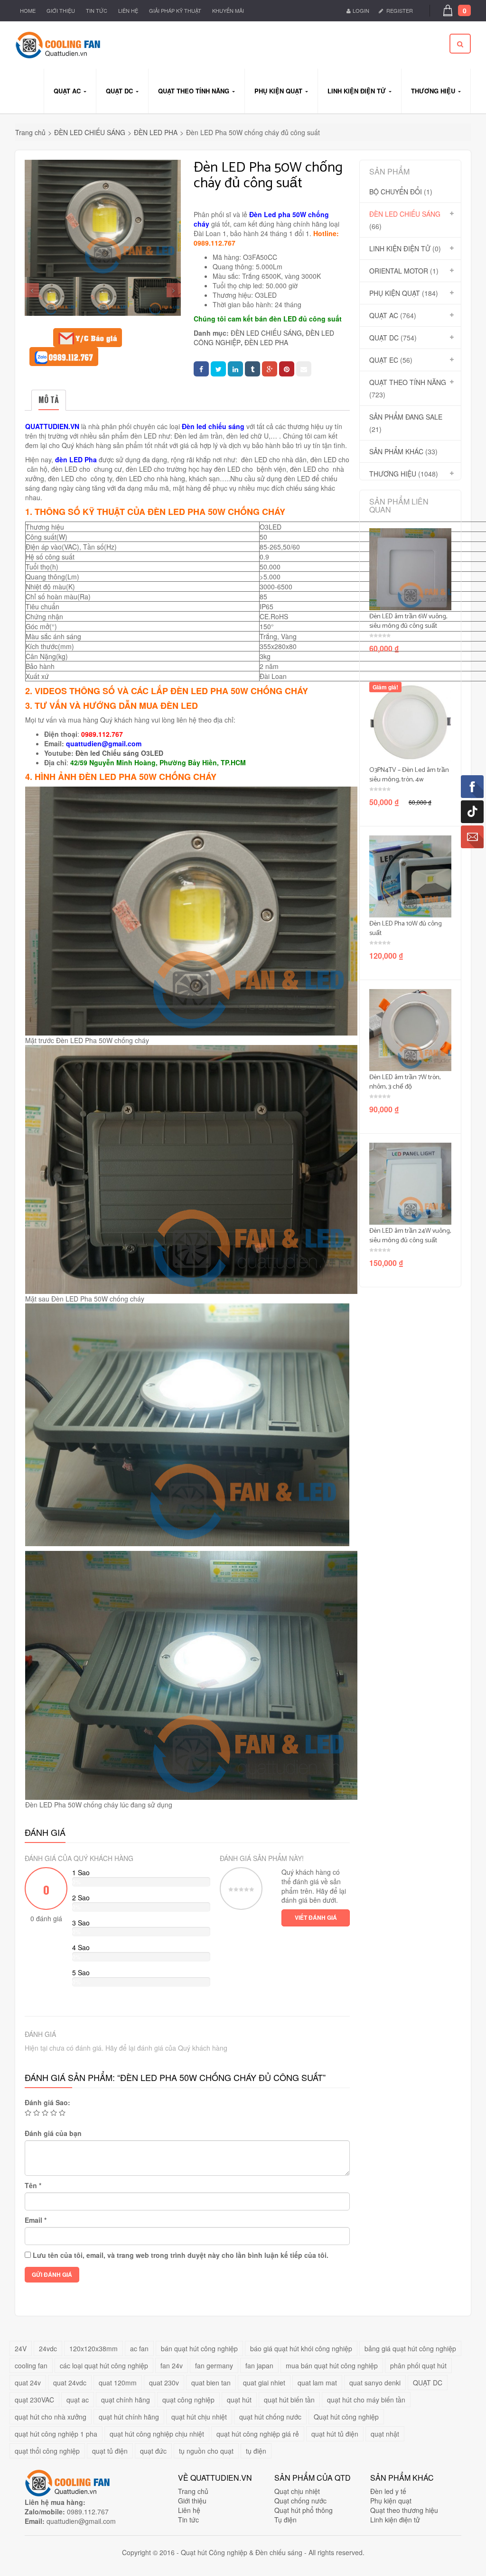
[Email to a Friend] (304, 369)
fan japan (259, 2365)
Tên (33, 2185)
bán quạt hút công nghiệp (199, 2348)
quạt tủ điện (110, 2451)
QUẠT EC (384, 360)
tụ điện (256, 2451)
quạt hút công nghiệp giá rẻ (258, 2434)
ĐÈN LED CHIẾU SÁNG (90, 132)
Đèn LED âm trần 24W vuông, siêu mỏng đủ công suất (410, 1236)
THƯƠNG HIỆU (393, 474)
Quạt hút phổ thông (304, 2510)
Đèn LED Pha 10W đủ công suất (406, 929)
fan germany (214, 2365)
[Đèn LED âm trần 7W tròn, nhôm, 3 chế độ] (410, 1030)
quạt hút (239, 2400)
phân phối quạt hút (418, 2365)
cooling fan (31, 2365)
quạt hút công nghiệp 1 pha (56, 2434)
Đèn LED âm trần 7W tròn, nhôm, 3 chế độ (405, 1082)
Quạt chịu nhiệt (297, 2491)
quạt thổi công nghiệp (47, 2451)
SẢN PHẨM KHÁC (396, 451)
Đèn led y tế (388, 2491)
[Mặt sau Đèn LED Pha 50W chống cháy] (155, 297)
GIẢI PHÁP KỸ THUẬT (175, 10)
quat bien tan (211, 2383)
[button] (462, 11)
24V (21, 2348)
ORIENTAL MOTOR (399, 271)
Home (28, 10)
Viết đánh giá (316, 1917)
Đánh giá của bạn (53, 2133)
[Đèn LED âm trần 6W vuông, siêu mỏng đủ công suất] (410, 569)
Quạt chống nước (300, 2501)
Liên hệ (128, 10)
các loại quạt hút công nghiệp (104, 2365)
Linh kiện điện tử (395, 2520)
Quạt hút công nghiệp (346, 2417)
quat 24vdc (70, 2383)
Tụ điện (285, 2520)
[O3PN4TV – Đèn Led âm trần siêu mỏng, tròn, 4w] (410, 723)
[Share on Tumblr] (252, 369)
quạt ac (78, 2400)
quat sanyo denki (375, 2383)
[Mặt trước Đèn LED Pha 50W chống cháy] (51, 297)
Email (36, 2220)
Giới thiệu (61, 10)
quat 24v (28, 2383)
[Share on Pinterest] (287, 369)
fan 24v (172, 2365)
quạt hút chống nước (270, 2417)
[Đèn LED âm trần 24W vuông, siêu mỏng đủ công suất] (410, 1184)
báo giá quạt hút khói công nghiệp (301, 2348)
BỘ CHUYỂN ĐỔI (396, 192)
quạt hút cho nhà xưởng (51, 2417)
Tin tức (188, 2520)
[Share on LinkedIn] (235, 369)
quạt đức (153, 2451)
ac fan (139, 2348)
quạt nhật (385, 2434)
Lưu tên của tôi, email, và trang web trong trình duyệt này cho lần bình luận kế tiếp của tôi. (181, 2255)
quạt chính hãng (126, 2400)
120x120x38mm (93, 2348)
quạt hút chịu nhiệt (199, 2417)
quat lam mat (317, 2383)
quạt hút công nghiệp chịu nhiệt (157, 2434)
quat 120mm (118, 2383)
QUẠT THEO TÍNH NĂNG (408, 382)
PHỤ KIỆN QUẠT (395, 293)
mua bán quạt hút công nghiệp (332, 2365)
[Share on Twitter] (218, 369)
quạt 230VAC (34, 2400)
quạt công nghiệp (188, 2400)
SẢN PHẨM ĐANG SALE (406, 417)
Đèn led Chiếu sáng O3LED (119, 753)
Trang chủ (30, 132)
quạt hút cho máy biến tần (366, 2400)
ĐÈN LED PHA (156, 132)
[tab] (49, 400)
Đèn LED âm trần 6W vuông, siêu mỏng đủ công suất (408, 621)
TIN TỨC (97, 10)
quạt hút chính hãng (129, 2417)
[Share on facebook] (201, 369)
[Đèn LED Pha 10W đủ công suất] (410, 876)
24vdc (48, 2348)
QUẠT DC (384, 338)
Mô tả (49, 400)
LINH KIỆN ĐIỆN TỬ (400, 248)
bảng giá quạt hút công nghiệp (410, 2348)
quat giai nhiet (264, 2383)
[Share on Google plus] (270, 369)
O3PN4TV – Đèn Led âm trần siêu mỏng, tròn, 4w (409, 775)
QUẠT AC (384, 315)
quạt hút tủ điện (335, 2434)
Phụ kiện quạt (391, 2501)
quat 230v (164, 2383)
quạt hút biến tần (289, 2400)
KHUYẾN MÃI (228, 10)
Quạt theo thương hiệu (404, 2510)
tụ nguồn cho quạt (206, 2451)
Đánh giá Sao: (47, 2102)
